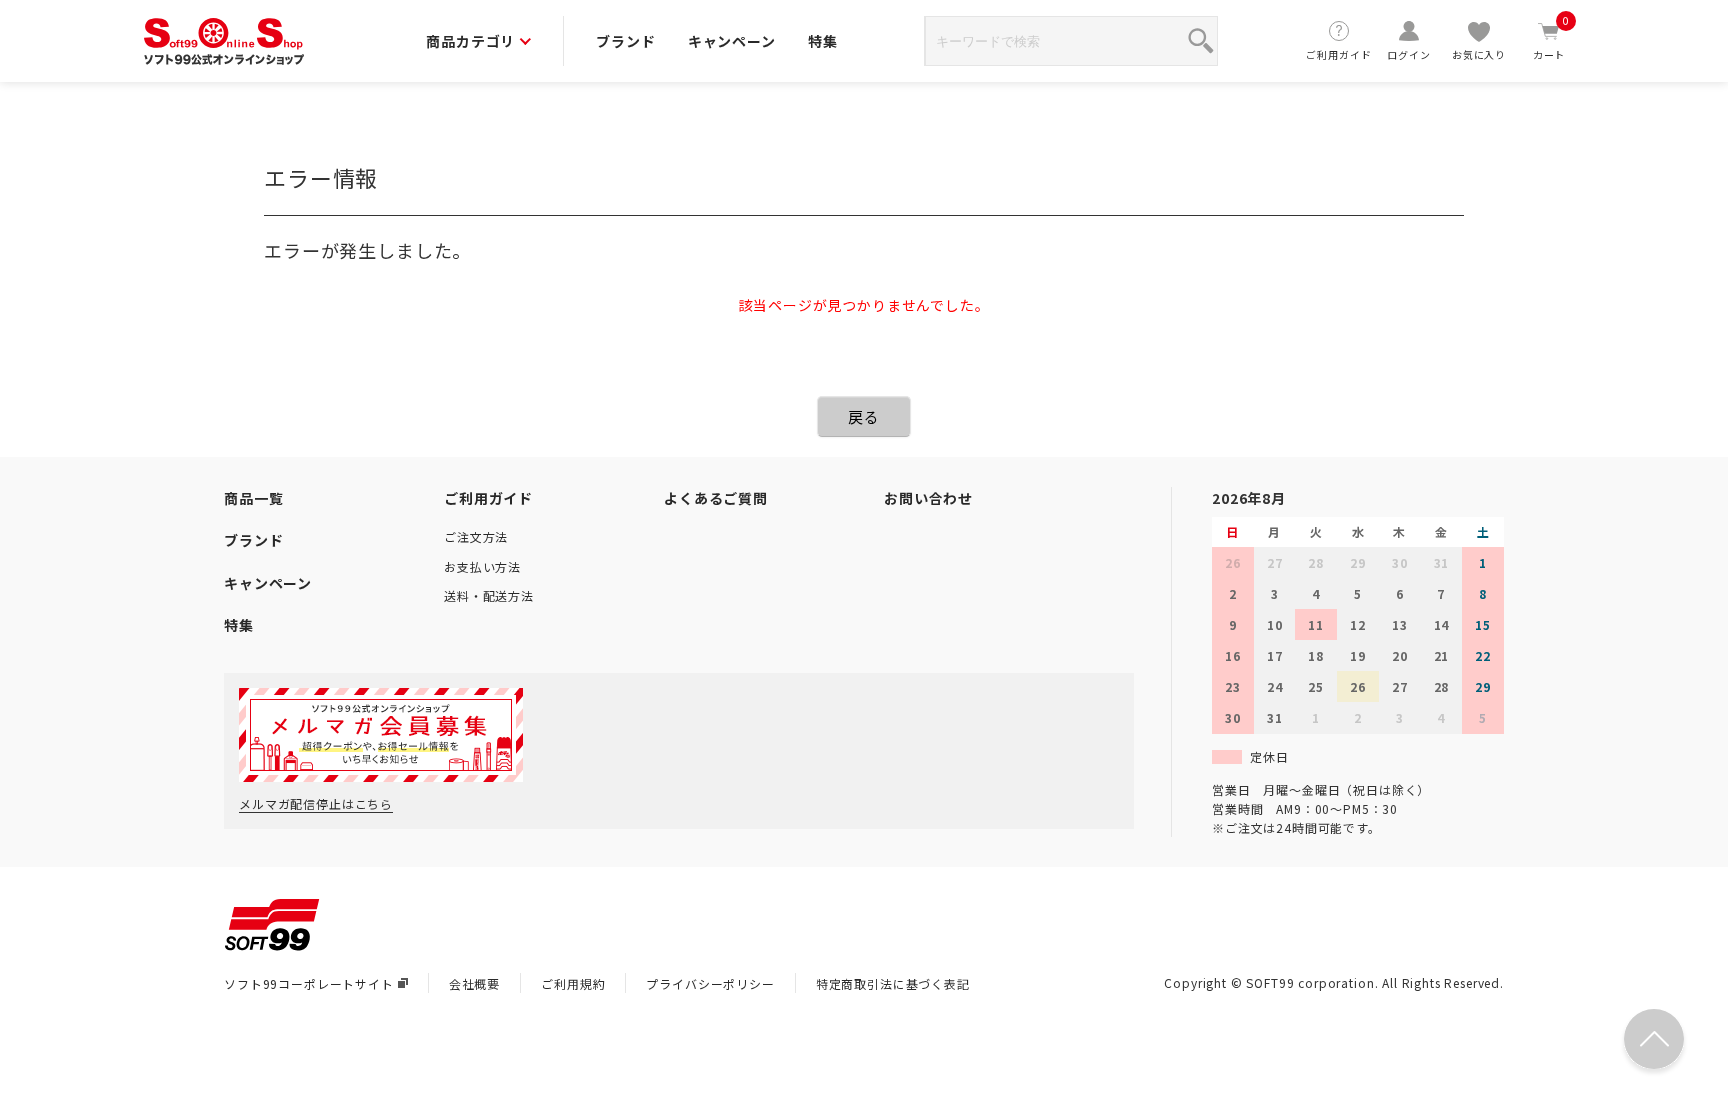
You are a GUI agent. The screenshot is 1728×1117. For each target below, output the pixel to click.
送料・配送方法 (489, 595)
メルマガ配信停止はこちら (316, 803)
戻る (864, 416)
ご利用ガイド (1338, 54)
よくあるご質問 (716, 498)
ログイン (1408, 54)
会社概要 (474, 983)
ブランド (625, 41)
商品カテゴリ (470, 41)
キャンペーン (732, 41)
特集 (823, 41)
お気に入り (1479, 54)
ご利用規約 (573, 983)
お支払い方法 (482, 566)
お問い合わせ (928, 498)
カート (1551, 40)
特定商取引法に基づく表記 (893, 983)
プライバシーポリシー (710, 983)
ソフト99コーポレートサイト (309, 983)
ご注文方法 (476, 536)
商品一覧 (253, 498)
